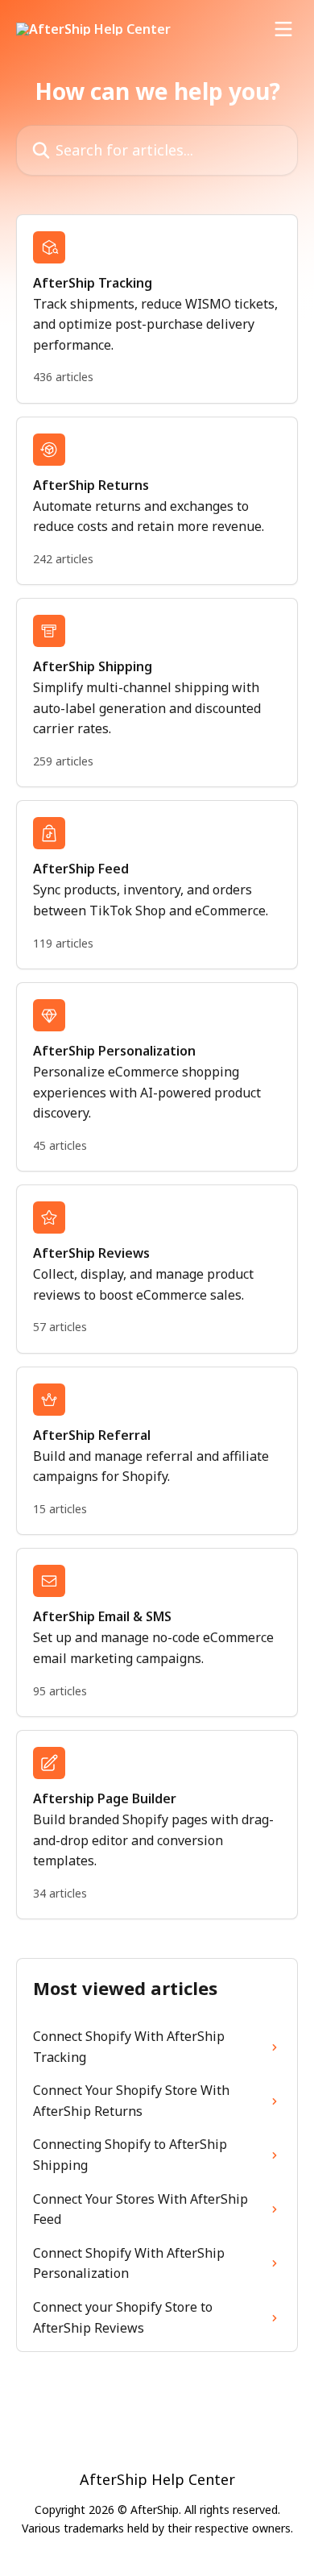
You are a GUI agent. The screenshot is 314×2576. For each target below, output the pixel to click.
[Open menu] (283, 29)
